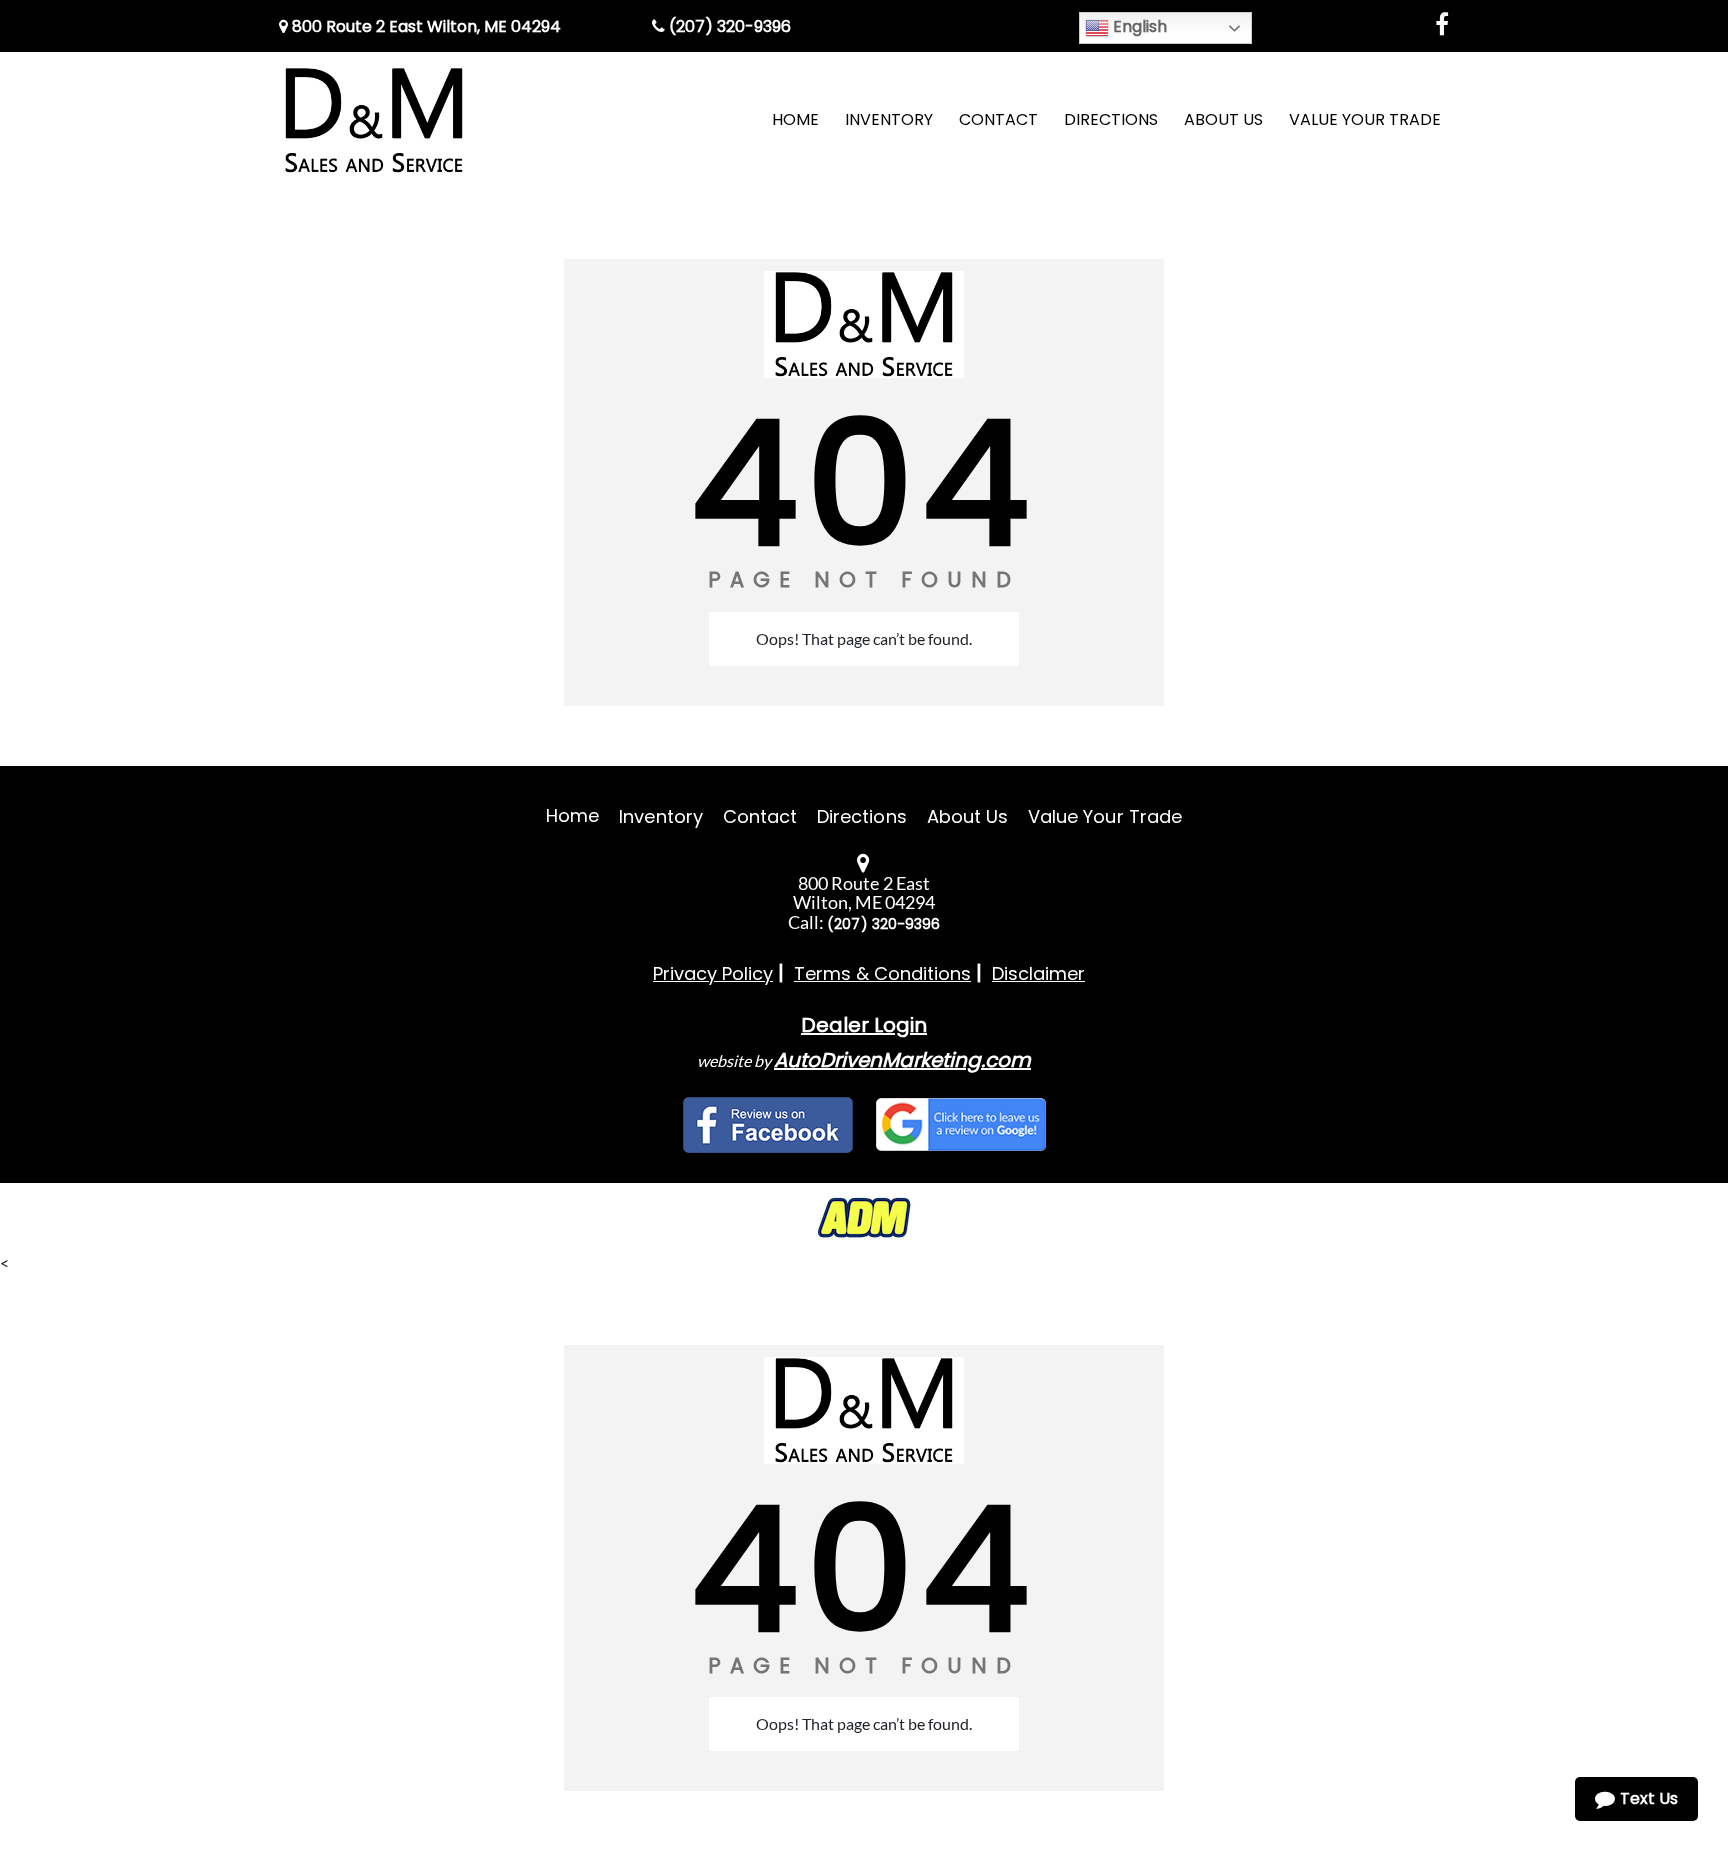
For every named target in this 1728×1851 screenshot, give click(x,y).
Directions (862, 816)
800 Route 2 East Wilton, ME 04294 (424, 26)
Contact (760, 816)
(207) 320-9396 (728, 26)
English (1138, 26)
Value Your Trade (1105, 816)
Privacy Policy (713, 973)
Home (572, 815)
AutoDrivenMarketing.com (902, 1060)
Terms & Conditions (882, 973)
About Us (967, 816)
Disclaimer (1038, 973)
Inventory (660, 816)
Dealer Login (864, 1025)
